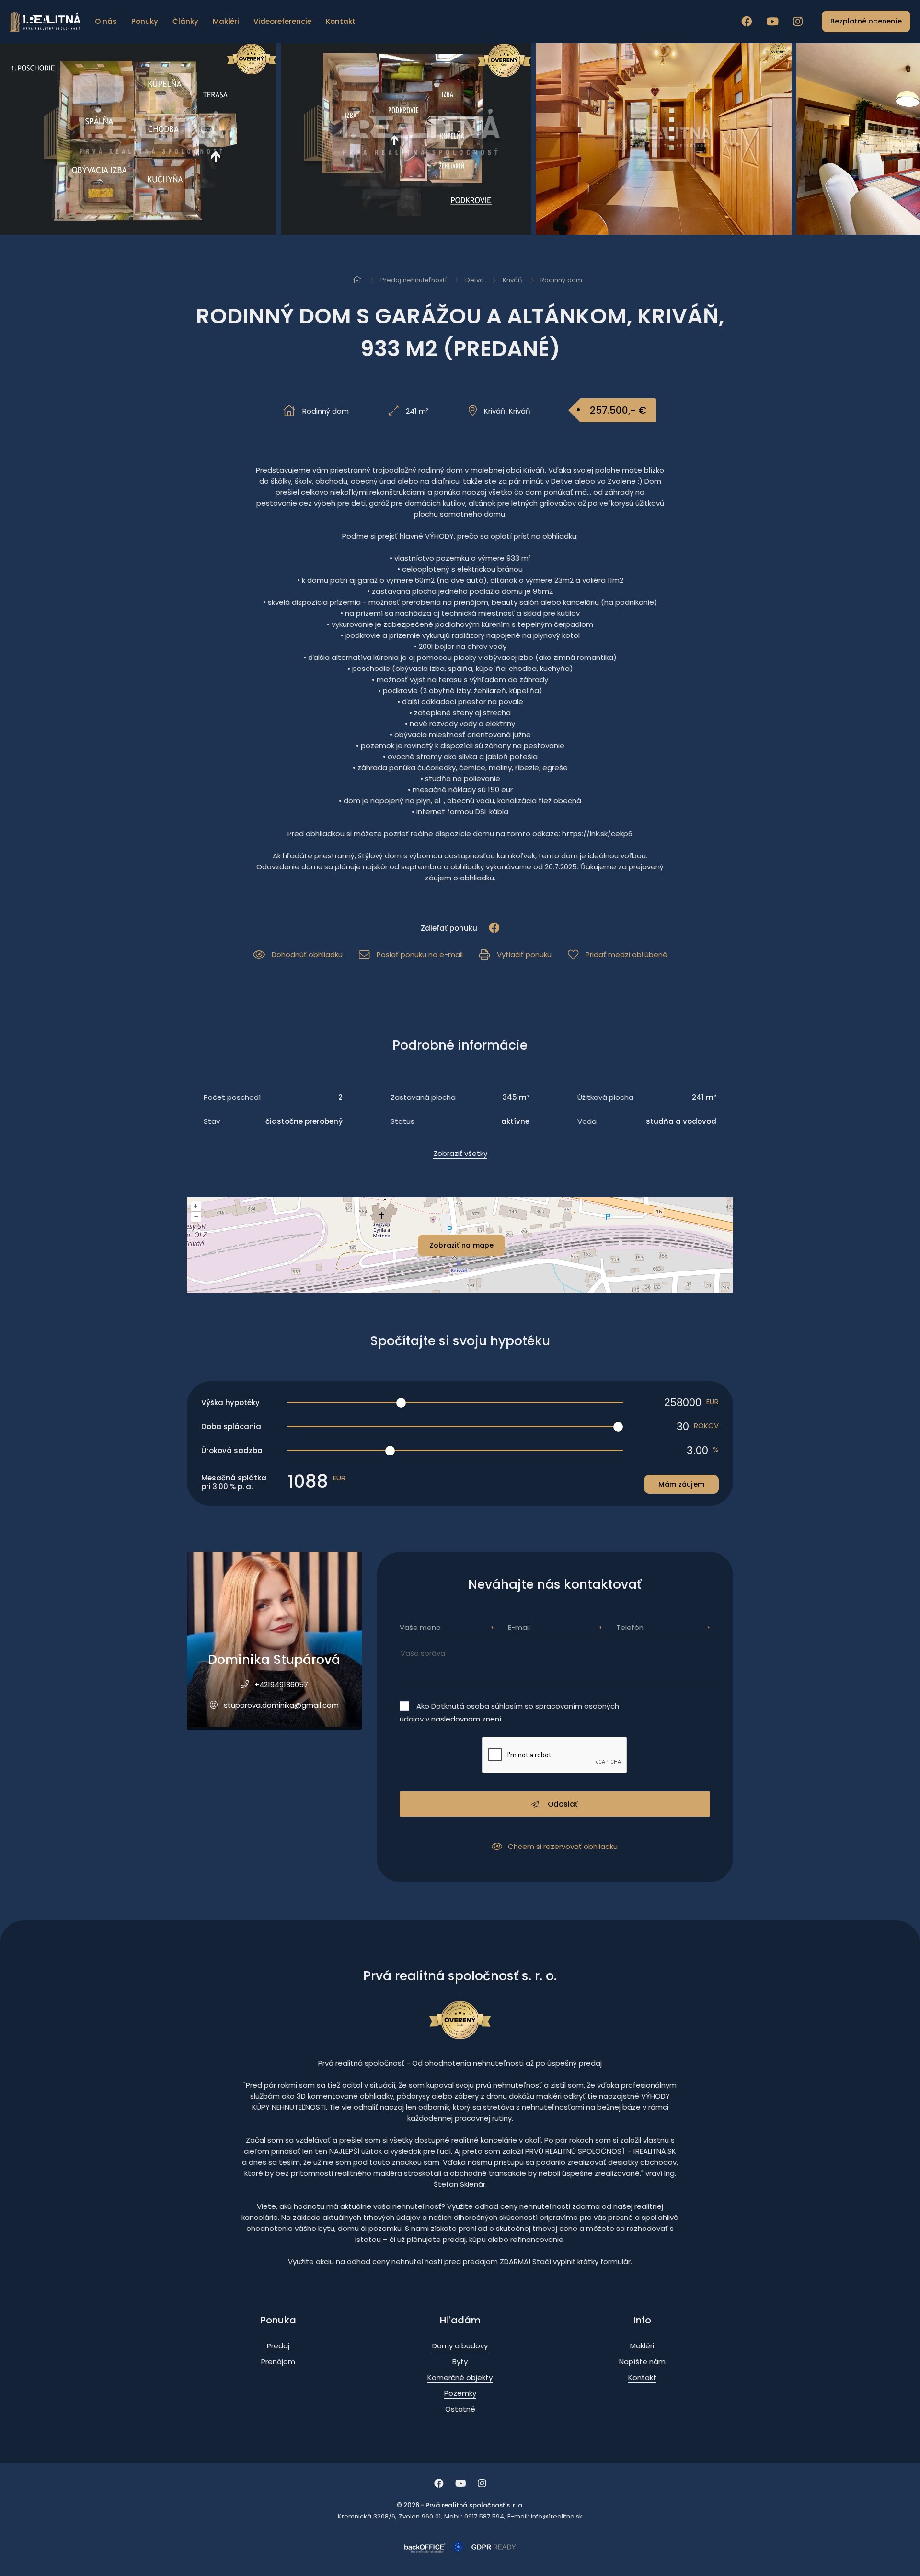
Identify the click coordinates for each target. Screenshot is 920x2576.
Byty (460, 2362)
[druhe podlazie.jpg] (125, 139)
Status (402, 1121)
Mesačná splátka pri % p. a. (234, 1482)
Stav (212, 1121)
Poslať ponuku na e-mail (420, 954)
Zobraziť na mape (461, 1245)
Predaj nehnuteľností (414, 280)
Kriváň (512, 280)
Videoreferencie (282, 21)
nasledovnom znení (466, 1719)
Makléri (226, 21)
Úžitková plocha (605, 1097)
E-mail (519, 1627)
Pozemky (460, 2393)
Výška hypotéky (230, 1403)
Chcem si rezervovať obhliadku (563, 1846)
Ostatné (460, 2409)
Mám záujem (681, 1484)
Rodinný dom (561, 280)
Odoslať (562, 1804)
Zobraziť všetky (460, 1153)
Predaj (278, 2346)
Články (185, 21)
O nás (106, 21)
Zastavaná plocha (423, 1097)
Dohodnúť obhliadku (307, 954)
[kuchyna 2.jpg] (643, 139)
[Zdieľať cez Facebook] (489, 928)
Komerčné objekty (460, 2377)
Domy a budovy (460, 2346)
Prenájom (278, 2362)
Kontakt (341, 21)
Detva (475, 280)
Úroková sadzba (232, 1450)
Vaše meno (420, 1627)
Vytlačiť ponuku (524, 954)
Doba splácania (231, 1427)
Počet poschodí (232, 1097)
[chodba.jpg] (383, 139)
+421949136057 (281, 1684)
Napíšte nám (642, 2362)
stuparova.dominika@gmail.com (281, 1705)
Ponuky (145, 21)
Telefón (630, 1627)
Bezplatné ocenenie (866, 21)
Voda (587, 1121)
